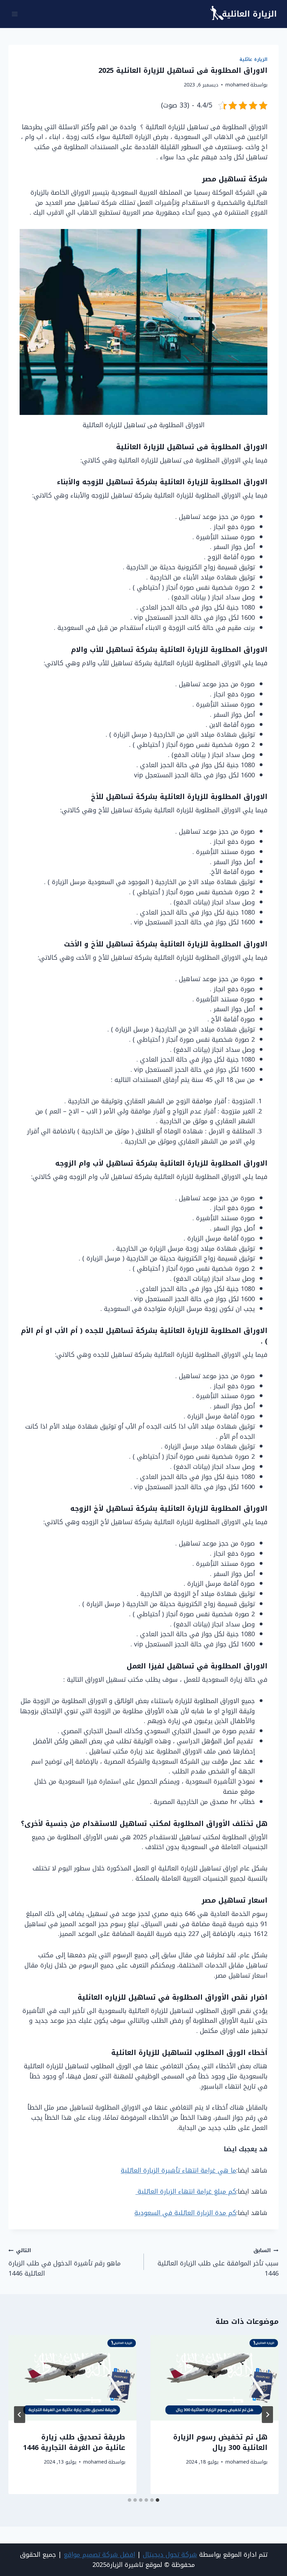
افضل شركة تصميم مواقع (99, 2555)
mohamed (237, 85)
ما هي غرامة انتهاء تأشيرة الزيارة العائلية (178, 2171)
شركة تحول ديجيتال (170, 2555)
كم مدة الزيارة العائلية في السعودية (185, 2213)
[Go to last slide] (267, 2415)
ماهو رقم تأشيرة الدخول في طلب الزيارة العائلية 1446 (65, 2262)
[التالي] (20, 2415)
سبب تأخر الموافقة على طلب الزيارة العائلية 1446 (218, 2262)
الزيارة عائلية (253, 60)
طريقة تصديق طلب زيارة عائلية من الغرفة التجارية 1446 (74, 2442)
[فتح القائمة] (15, 14)
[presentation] (215, 2378)
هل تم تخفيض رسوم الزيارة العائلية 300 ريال (220, 2442)
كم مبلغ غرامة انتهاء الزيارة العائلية (186, 2192)
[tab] (157, 2500)
